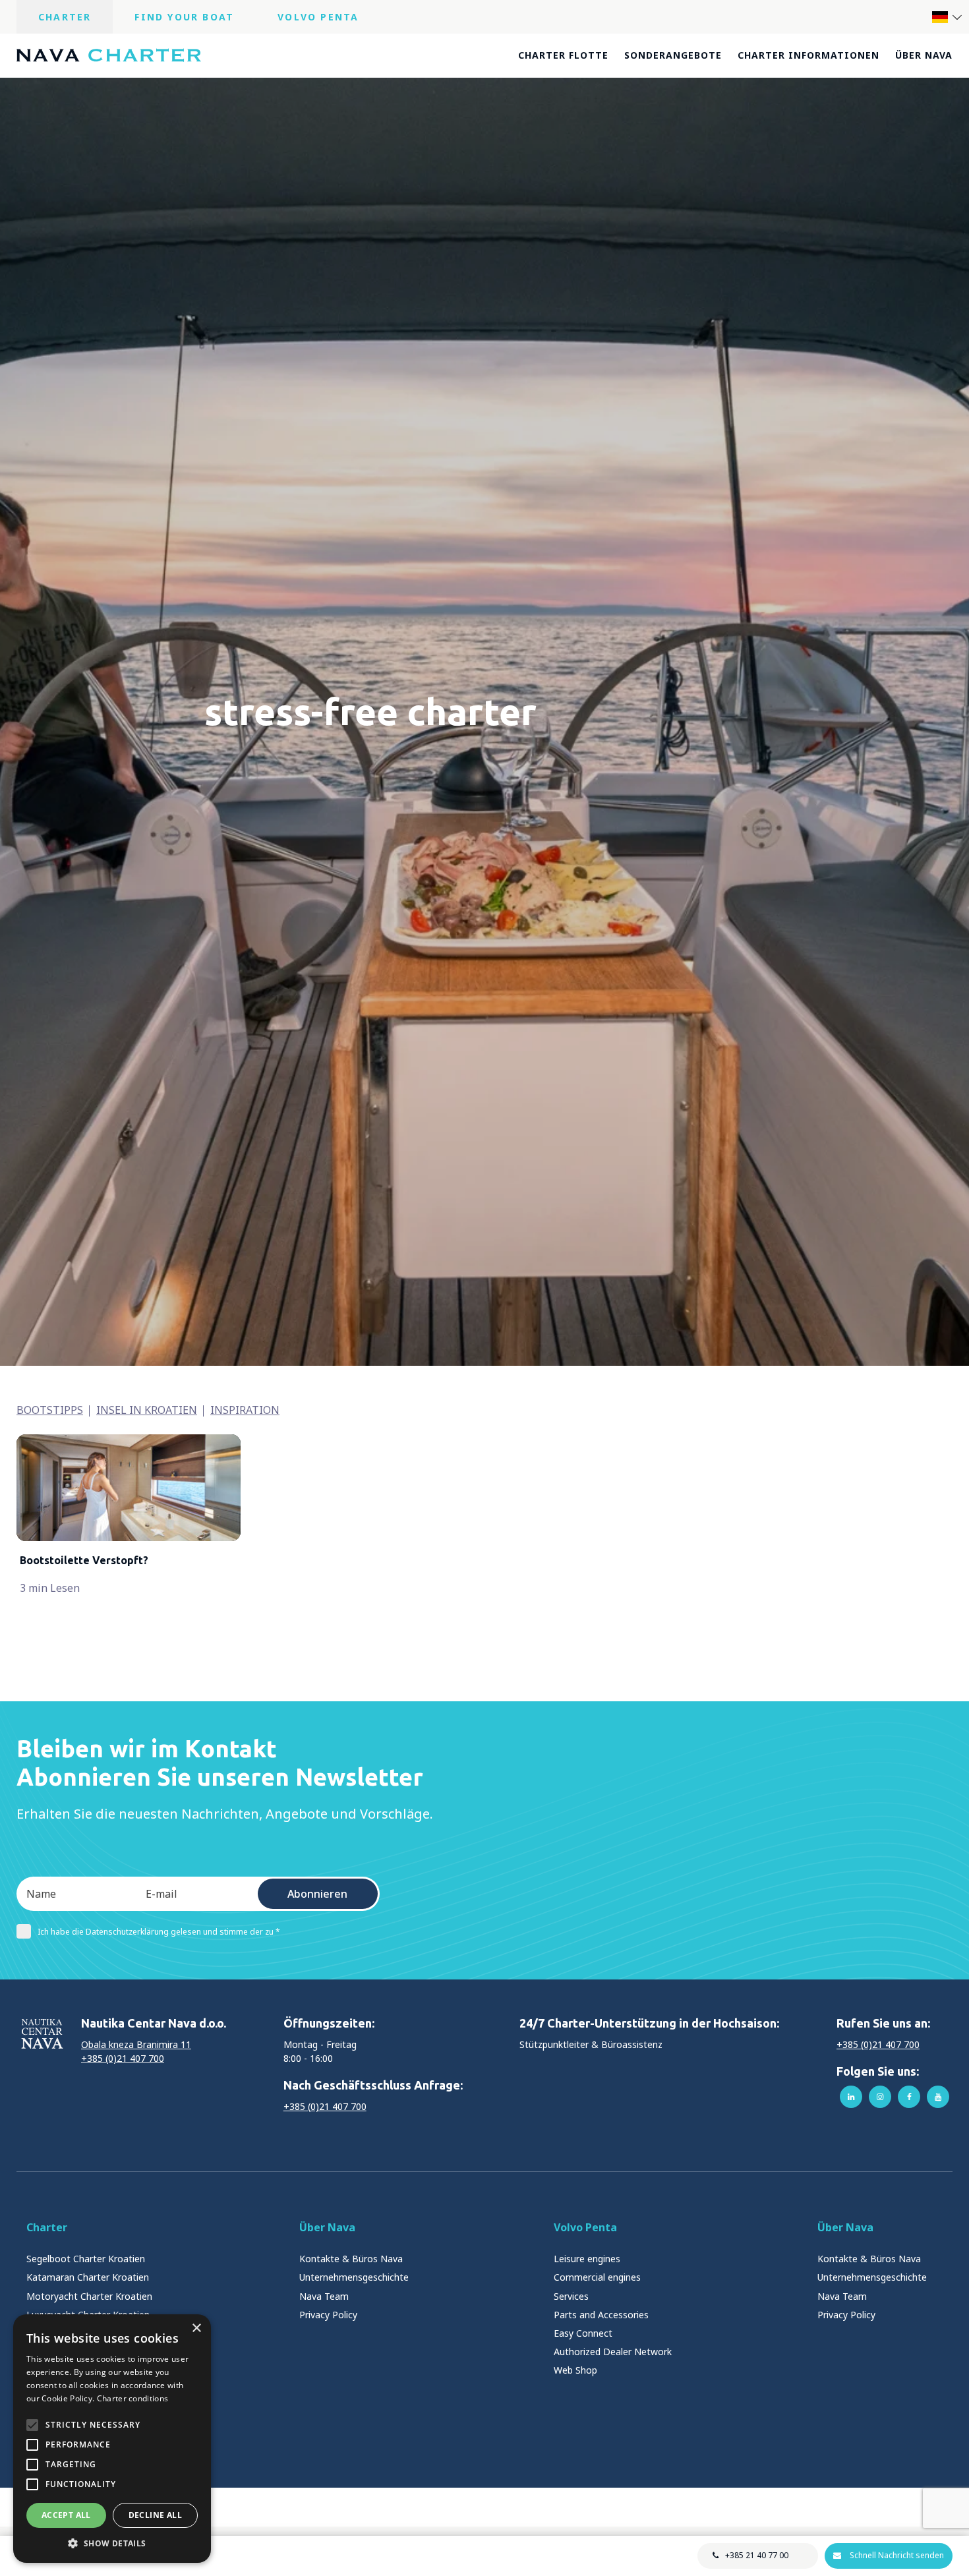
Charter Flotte (563, 55)
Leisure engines (587, 2259)
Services (571, 2296)
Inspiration (245, 1410)
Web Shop (575, 2370)
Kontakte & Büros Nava (351, 2259)
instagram (880, 2097)
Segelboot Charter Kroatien (86, 2259)
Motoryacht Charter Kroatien (89, 2296)
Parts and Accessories (601, 2315)
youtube (938, 2097)
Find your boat (184, 17)
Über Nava (924, 55)
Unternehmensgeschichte (354, 2277)
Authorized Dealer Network (613, 2352)
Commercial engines (597, 2277)
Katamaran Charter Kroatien (88, 2277)
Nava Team (324, 2296)
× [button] (196, 2328)
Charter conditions (132, 2398)
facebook (909, 2097)
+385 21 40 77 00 (757, 2555)
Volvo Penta (318, 17)
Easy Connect (583, 2333)
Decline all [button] (155, 2515)
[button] (112, 2543)
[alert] (112, 2439)
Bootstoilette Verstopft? (84, 1560)
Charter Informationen (808, 55)
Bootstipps (50, 1410)
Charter (65, 17)
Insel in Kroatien (147, 1410)
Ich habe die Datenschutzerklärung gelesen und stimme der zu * (159, 1932)
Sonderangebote (673, 55)
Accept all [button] (66, 2515)
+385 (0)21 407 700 (123, 2058)
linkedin (851, 2097)
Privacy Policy (328, 2315)
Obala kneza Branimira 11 (136, 2044)
